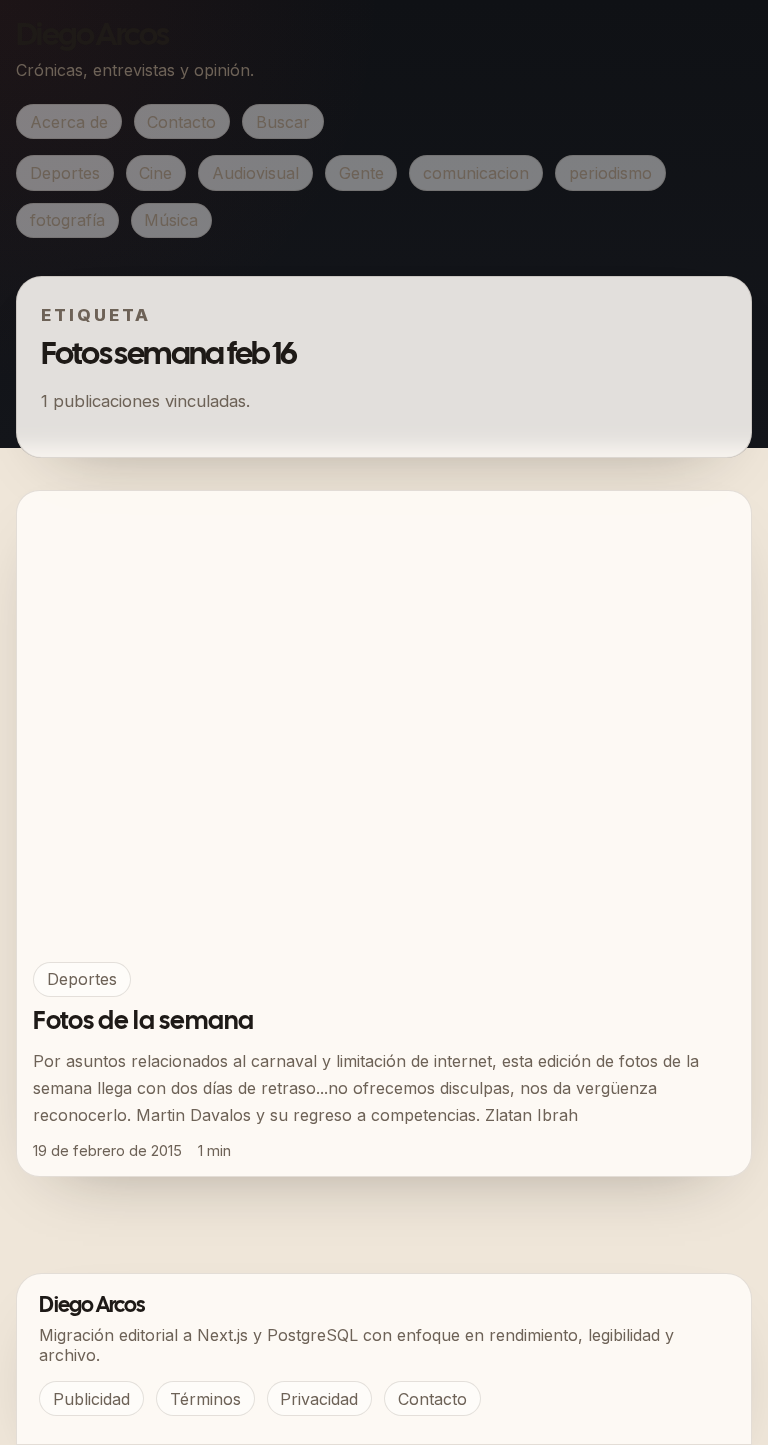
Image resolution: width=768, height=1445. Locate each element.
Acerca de (69, 122)
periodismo (610, 173)
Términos (205, 1399)
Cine (155, 173)
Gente (361, 173)
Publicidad (91, 1399)
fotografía (67, 220)
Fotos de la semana (143, 1022)
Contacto (181, 122)
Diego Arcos (92, 36)
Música (171, 220)
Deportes (65, 173)
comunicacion (476, 173)
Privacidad (319, 1399)
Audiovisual (255, 173)
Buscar (283, 122)
